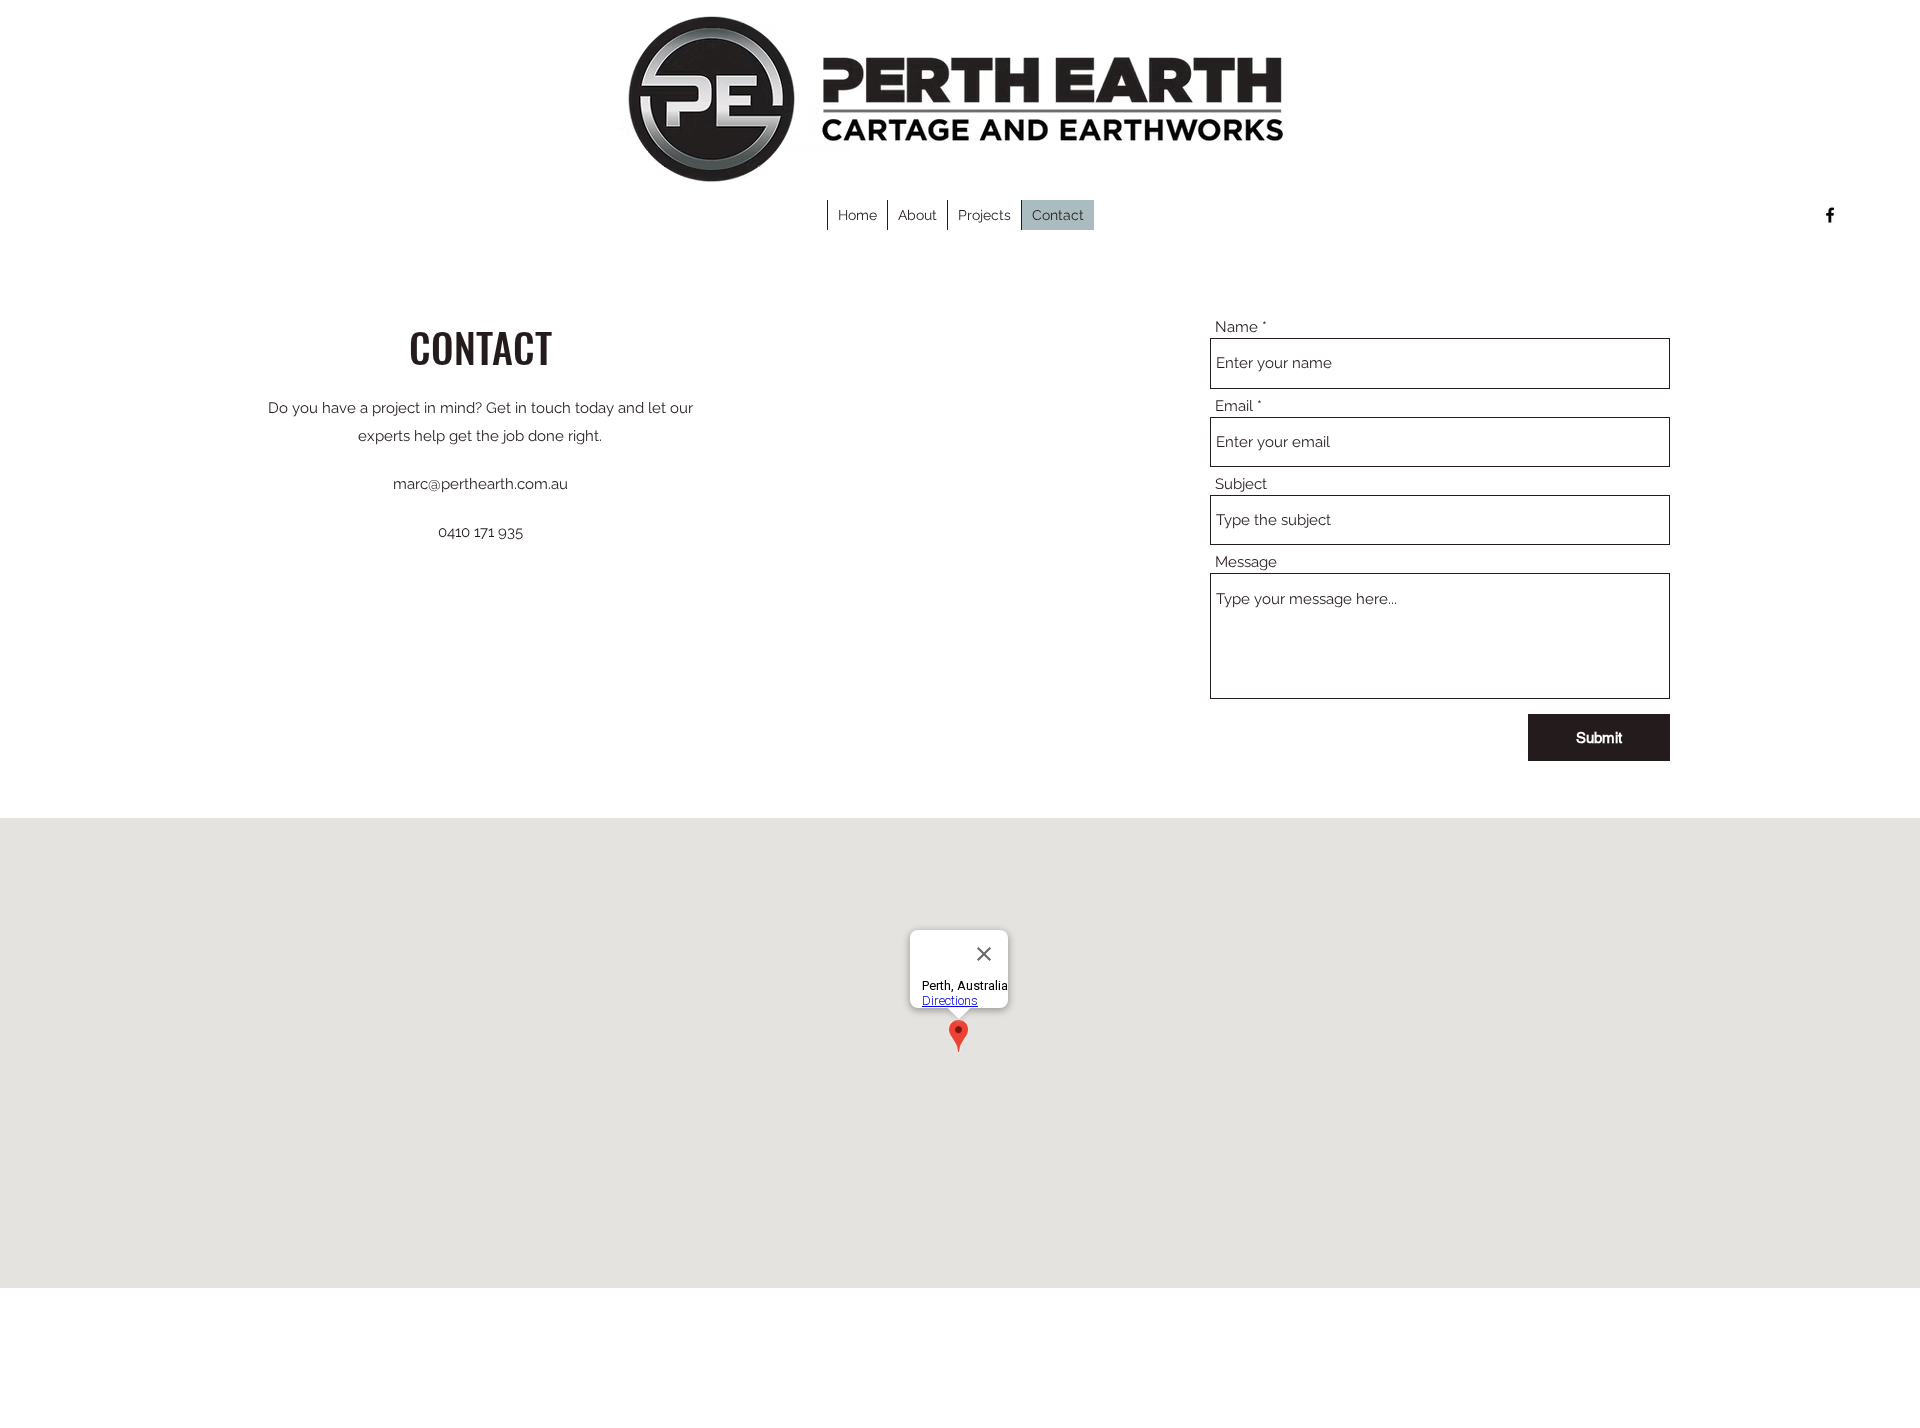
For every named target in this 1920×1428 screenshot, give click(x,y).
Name (1236, 327)
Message (1246, 562)
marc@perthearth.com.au (480, 484)
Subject (1241, 484)
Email (1234, 406)
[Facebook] (1830, 215)
